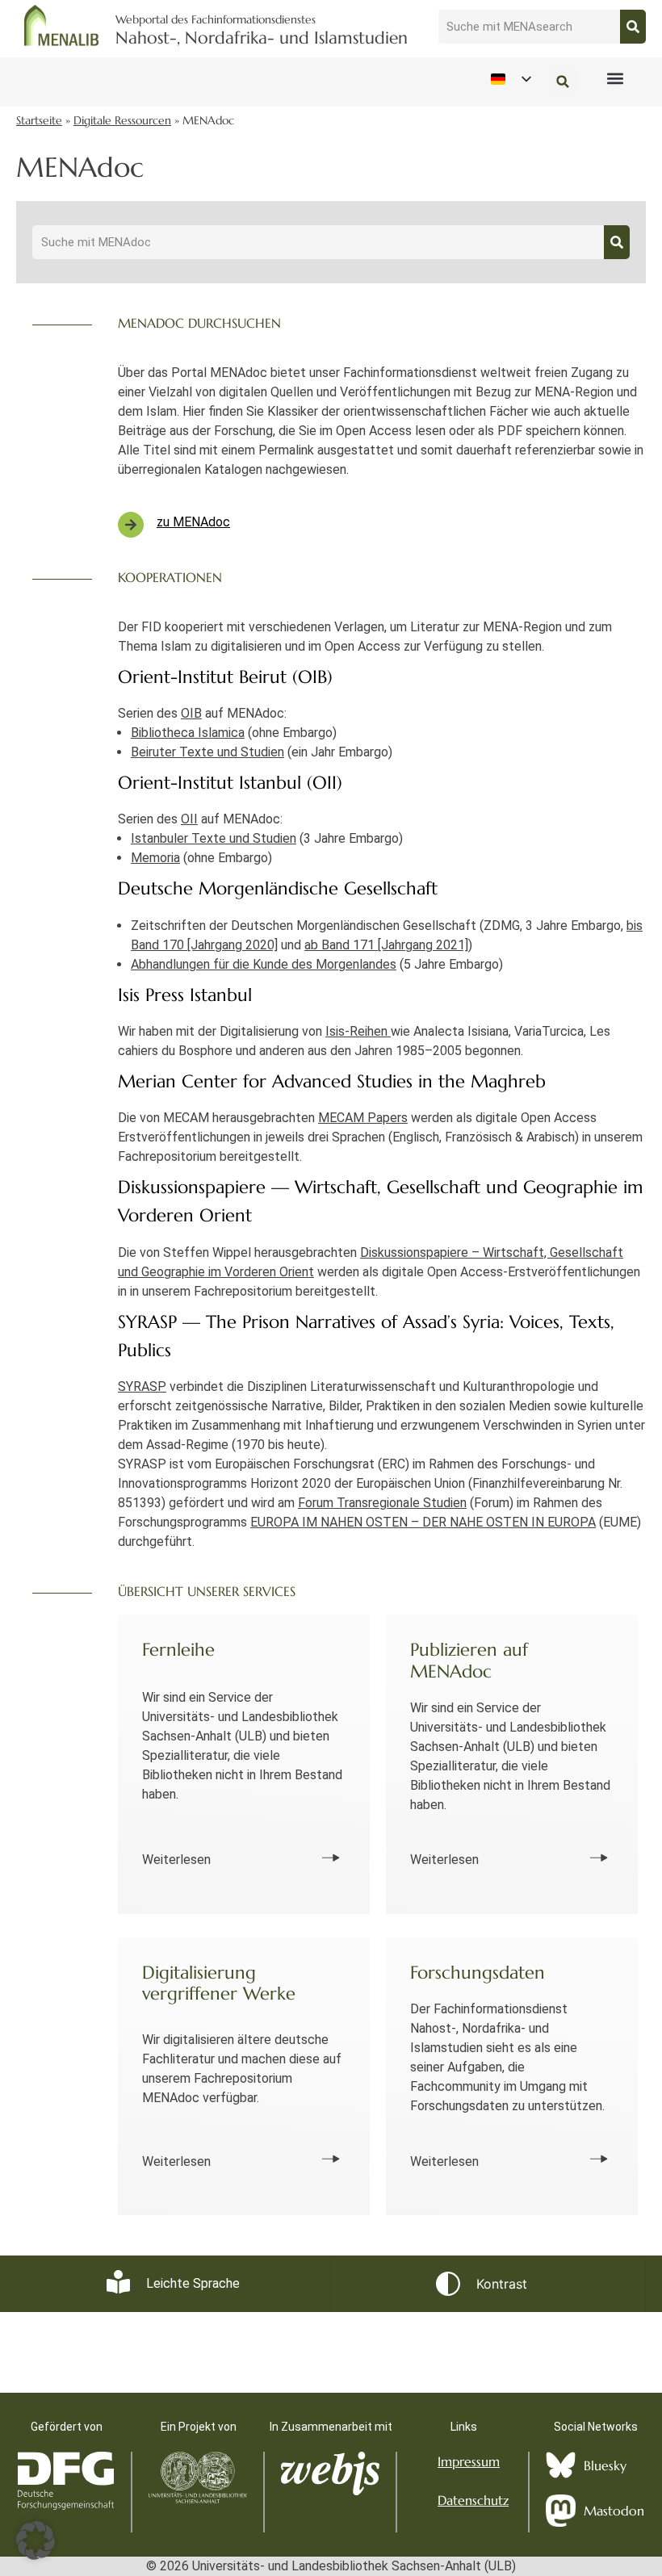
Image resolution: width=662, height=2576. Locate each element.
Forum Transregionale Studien (382, 1503)
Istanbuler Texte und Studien (214, 838)
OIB (191, 713)
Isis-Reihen (358, 1031)
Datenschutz (473, 2500)
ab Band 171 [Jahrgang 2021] (386, 945)
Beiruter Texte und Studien (207, 752)
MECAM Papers (363, 1118)
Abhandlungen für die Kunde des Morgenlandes (264, 964)
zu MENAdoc (193, 522)
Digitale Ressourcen (122, 121)
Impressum (469, 2461)
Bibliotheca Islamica (188, 733)
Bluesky (605, 2465)
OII (189, 819)
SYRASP (142, 1386)
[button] (615, 79)
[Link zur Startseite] (62, 25)
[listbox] (510, 80)
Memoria (155, 858)
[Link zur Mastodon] (561, 2511)
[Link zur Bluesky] (561, 2465)
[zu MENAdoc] (131, 525)
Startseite (39, 121)
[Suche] (633, 27)
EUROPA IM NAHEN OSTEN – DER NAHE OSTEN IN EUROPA (423, 1522)
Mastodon (614, 2511)
